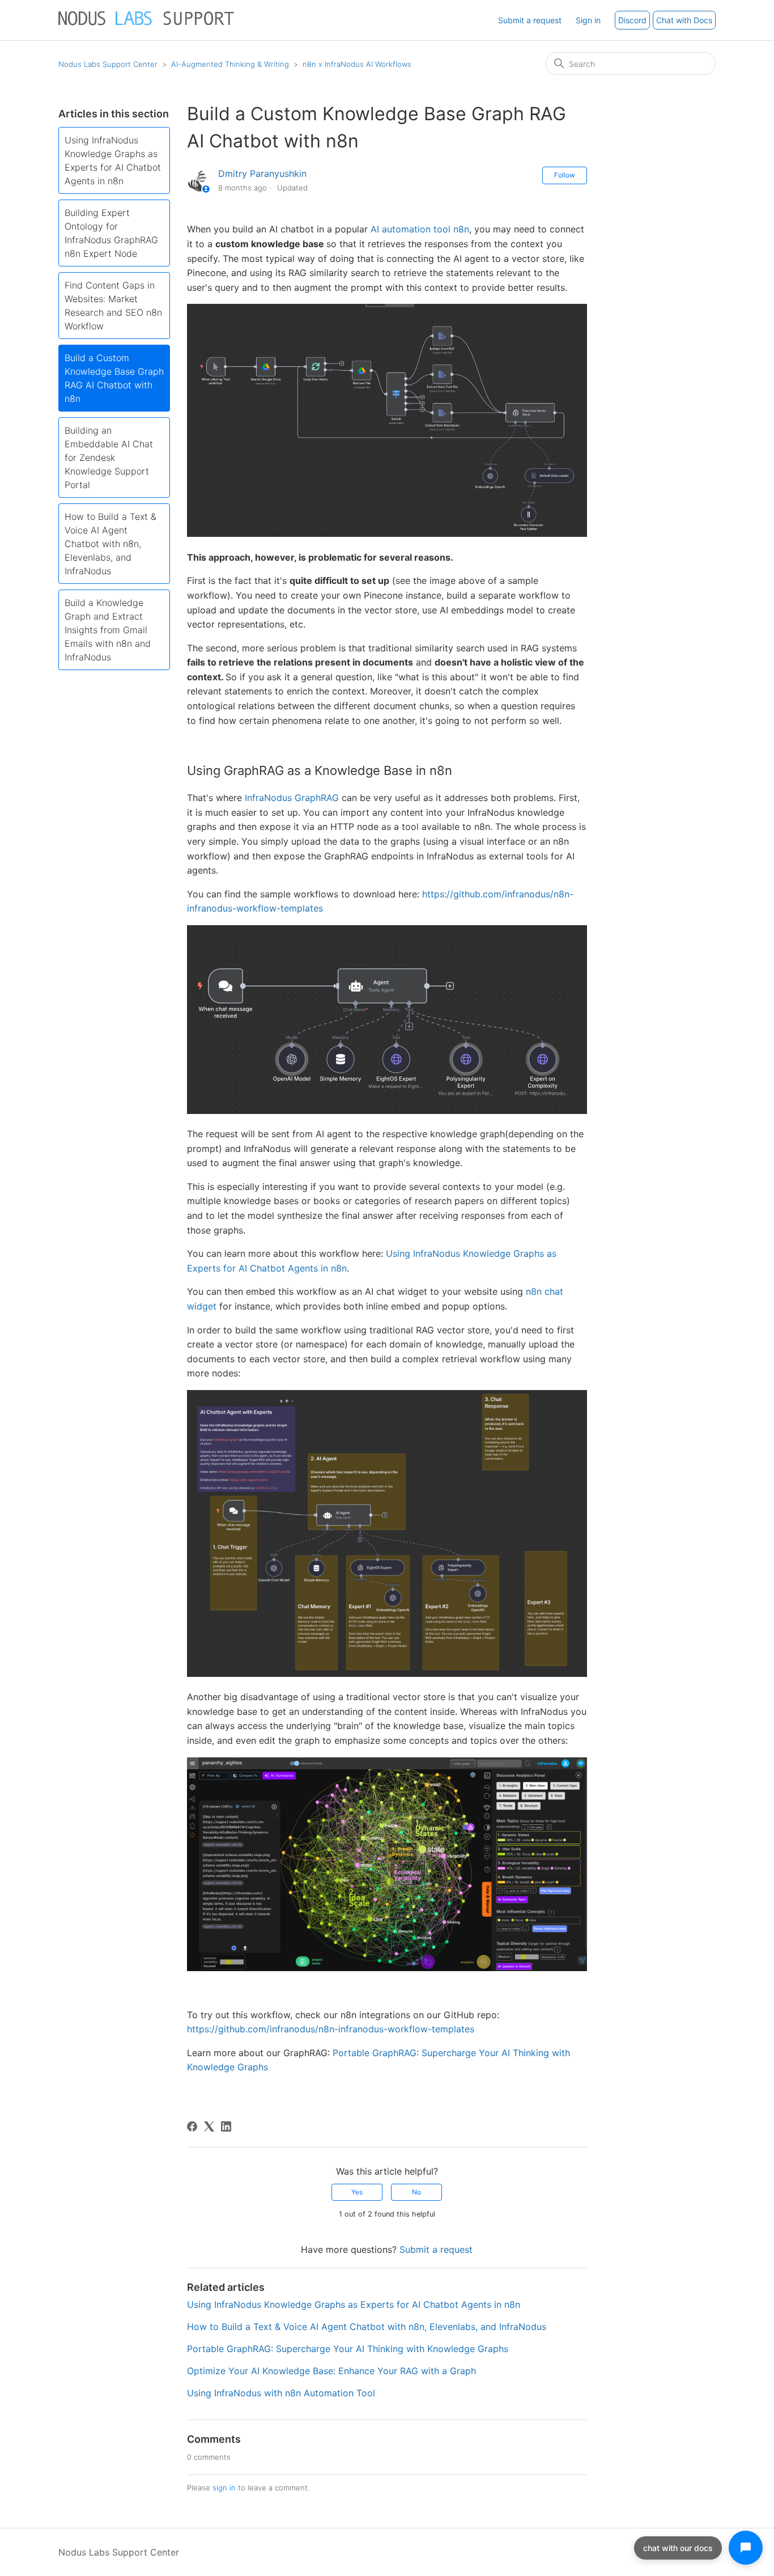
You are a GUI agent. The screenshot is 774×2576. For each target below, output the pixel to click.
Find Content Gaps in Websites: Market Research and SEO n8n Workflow (113, 306)
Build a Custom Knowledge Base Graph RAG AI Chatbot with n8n (114, 378)
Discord (632, 20)
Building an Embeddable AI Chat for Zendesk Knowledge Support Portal (109, 457)
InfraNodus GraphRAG (292, 798)
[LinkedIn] (226, 2126)
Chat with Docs (684, 20)
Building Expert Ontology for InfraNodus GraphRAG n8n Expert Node (111, 233)
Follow (565, 175)
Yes (357, 2192)
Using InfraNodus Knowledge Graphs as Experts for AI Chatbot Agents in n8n (113, 160)
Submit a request (530, 20)
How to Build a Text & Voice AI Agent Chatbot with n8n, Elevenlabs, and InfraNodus (110, 544)
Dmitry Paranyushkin (262, 173)
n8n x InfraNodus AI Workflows (357, 64)
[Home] (147, 26)
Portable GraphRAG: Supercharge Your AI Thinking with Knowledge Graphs (348, 2349)
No (416, 2192)
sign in (224, 2488)
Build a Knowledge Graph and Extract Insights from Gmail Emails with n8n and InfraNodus (108, 630)
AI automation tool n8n (420, 229)
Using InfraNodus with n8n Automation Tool (281, 2393)
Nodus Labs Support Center (108, 64)
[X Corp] (209, 2126)
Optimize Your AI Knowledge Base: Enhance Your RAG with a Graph (331, 2371)
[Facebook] (192, 2126)
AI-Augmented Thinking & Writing (230, 64)
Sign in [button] (588, 20)
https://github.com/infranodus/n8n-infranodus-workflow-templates (331, 2029)
